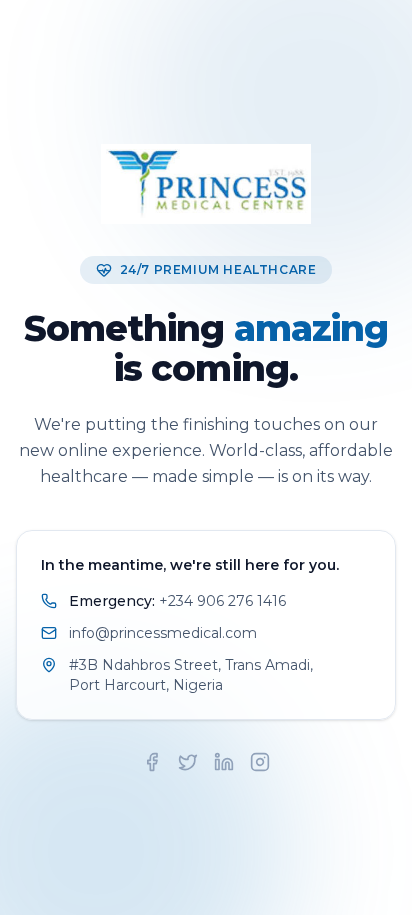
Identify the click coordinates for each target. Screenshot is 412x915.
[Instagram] (260, 762)
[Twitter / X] (188, 762)
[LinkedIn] (224, 762)
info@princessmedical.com (163, 633)
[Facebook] (152, 762)
